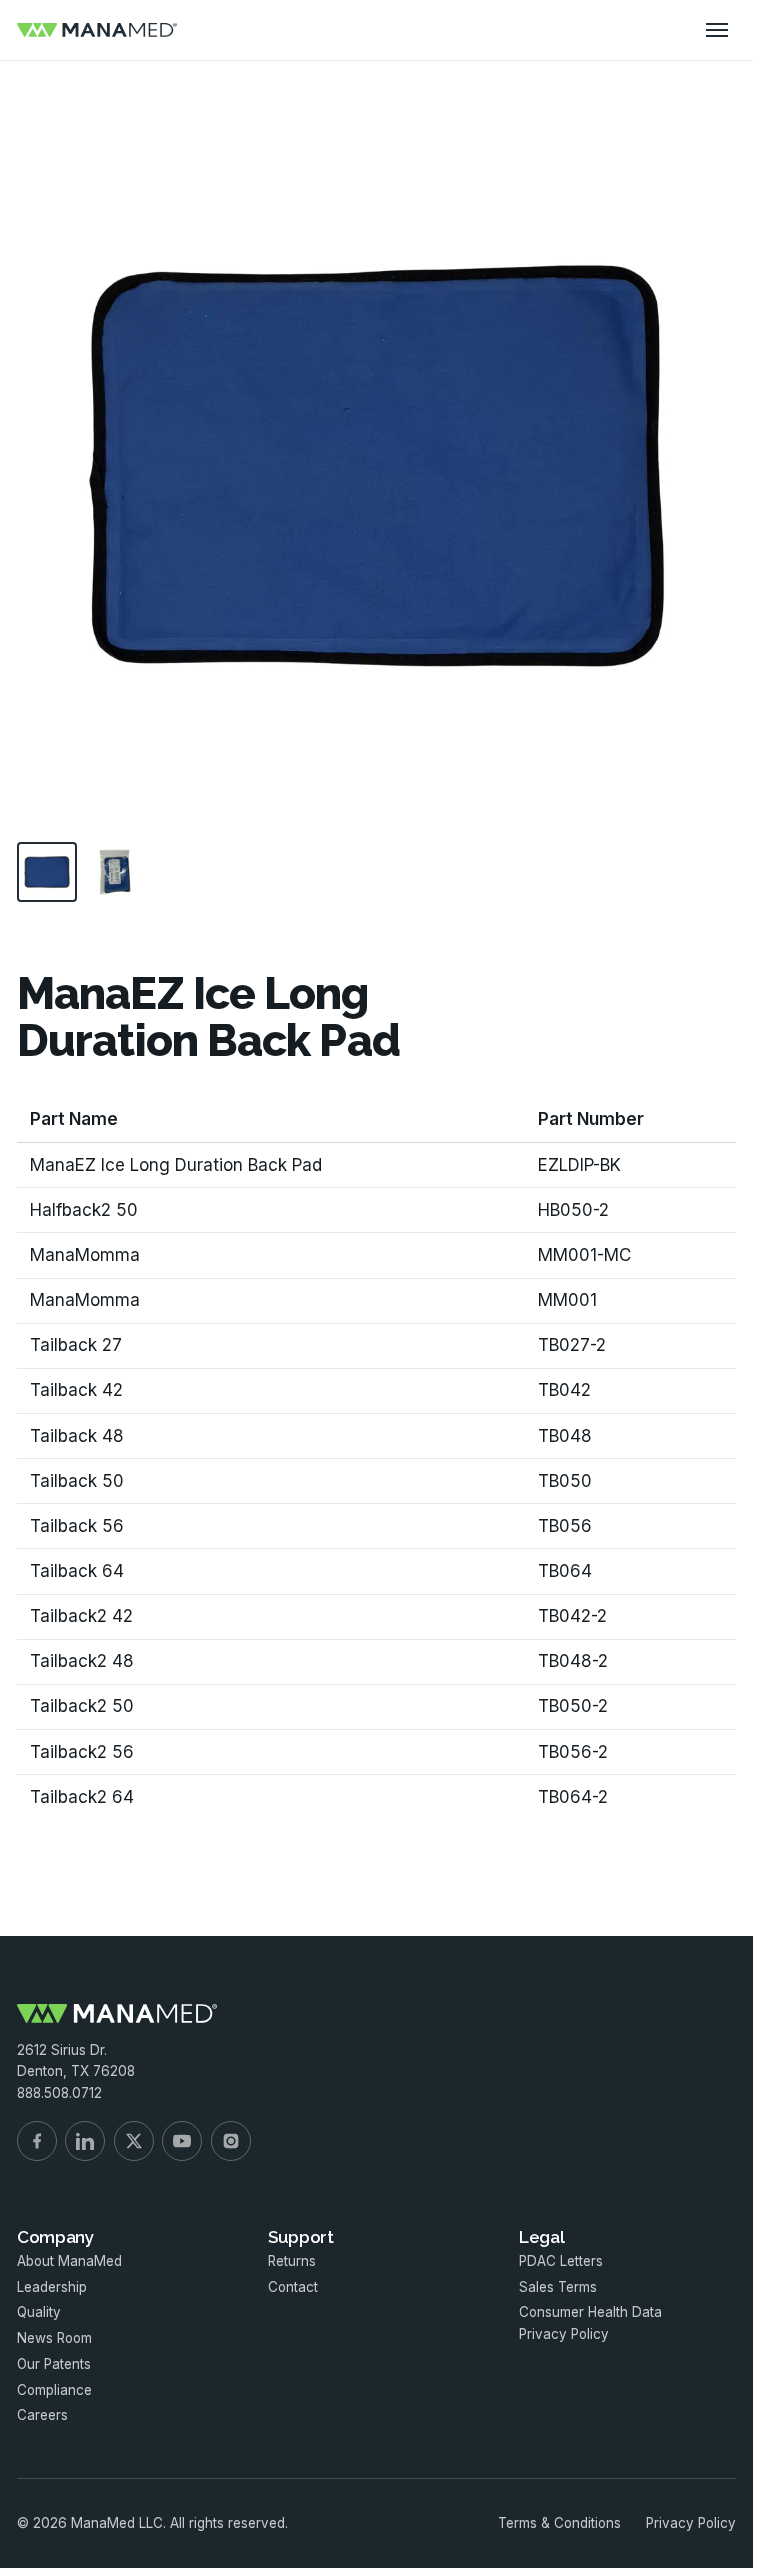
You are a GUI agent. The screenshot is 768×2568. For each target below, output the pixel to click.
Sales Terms (558, 2287)
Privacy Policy (691, 2523)
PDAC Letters (561, 2261)
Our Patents (54, 2364)
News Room (54, 2338)
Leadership (52, 2287)
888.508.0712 (59, 2093)
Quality (39, 2312)
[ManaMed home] (97, 30)
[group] (376, 465)
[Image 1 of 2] (47, 872)
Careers (42, 2415)
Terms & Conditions (559, 2523)
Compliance (54, 2390)
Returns (292, 2261)
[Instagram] (231, 2141)
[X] (134, 2141)
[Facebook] (37, 2141)
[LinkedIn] (85, 2141)
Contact (293, 2287)
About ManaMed (69, 2261)
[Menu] (716, 30)
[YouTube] (182, 2141)
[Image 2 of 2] (115, 872)
